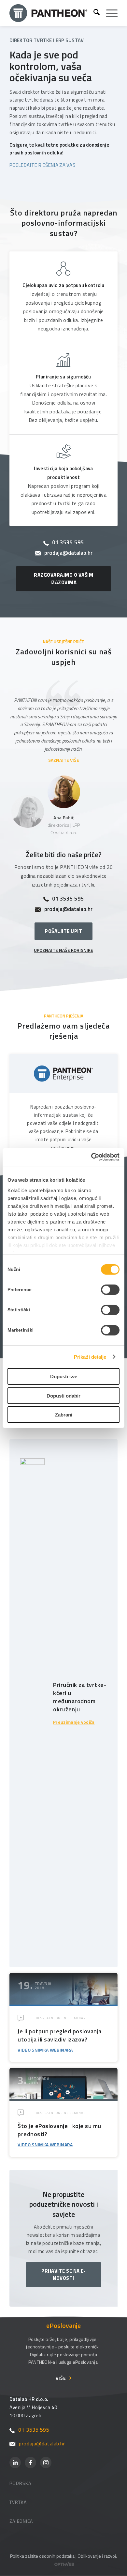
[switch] (110, 1290)
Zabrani (64, 1415)
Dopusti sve (64, 1376)
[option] (63, 722)
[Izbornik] (109, 13)
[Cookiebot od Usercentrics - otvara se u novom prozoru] (91, 1157)
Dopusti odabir (63, 1395)
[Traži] (93, 13)
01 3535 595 (68, 543)
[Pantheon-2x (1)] (49, 13)
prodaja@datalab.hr (68, 553)
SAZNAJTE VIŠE (64, 760)
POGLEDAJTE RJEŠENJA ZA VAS (42, 165)
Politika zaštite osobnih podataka (42, 2556)
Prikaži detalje (90, 1357)
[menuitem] (93, 13)
